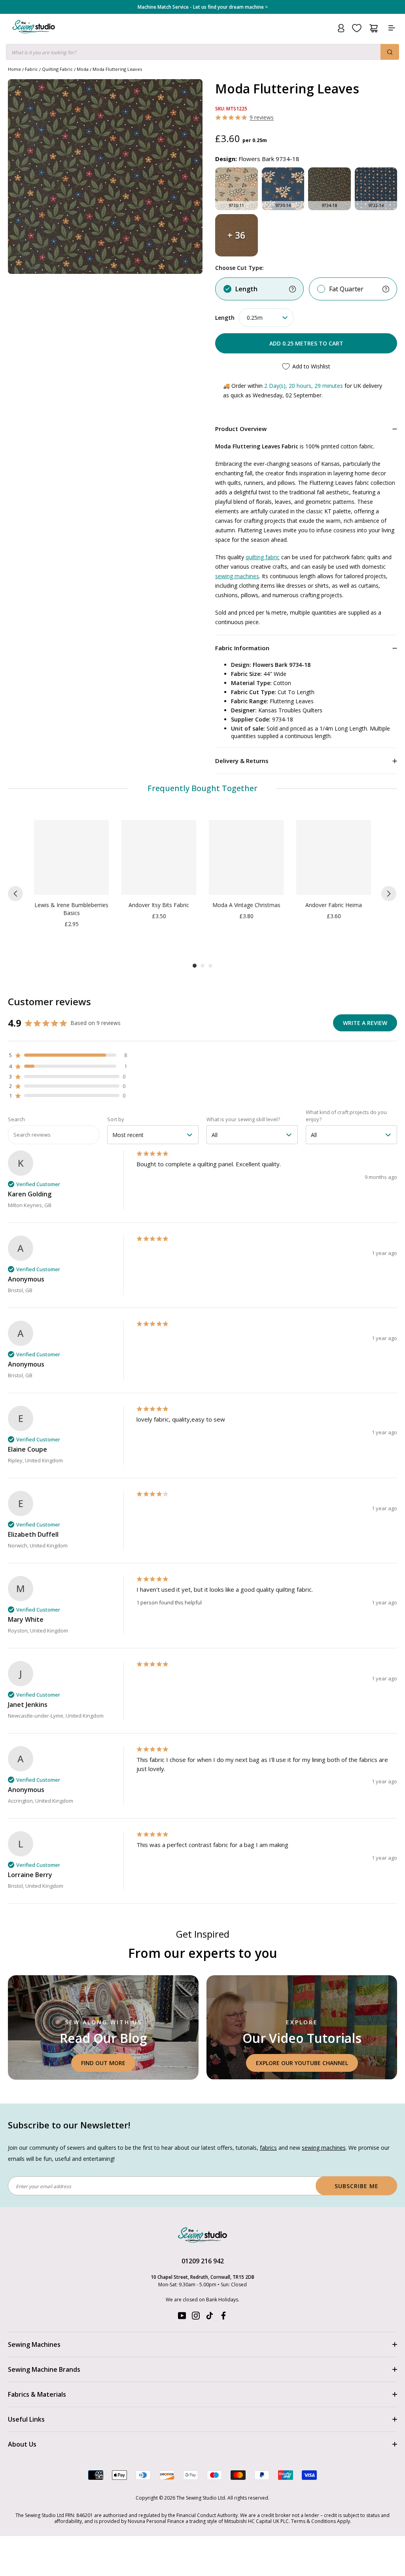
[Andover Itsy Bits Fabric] (159, 857)
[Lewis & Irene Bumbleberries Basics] (71, 857)
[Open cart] (374, 28)
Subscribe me (357, 2186)
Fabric (31, 69)
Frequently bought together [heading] (203, 788)
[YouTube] (182, 2317)
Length (246, 289)
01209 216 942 (203, 2261)
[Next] (389, 894)
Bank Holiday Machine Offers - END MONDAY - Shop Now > (203, 7)
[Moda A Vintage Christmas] (246, 857)
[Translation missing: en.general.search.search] (390, 52)
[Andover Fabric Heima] (334, 857)
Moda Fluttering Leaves (117, 69)
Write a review (365, 1023)
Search (16, 1119)
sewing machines (237, 576)
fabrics (268, 2148)
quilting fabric (263, 557)
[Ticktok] (210, 2317)
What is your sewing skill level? (243, 1119)
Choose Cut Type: (239, 268)
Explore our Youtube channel (302, 2063)
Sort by (116, 1119)
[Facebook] (223, 2317)
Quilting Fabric (57, 69)
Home (14, 69)
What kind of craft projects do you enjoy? (346, 1116)
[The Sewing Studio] (34, 36)
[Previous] (15, 894)
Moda (83, 69)
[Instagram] (196, 2317)
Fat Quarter (346, 289)
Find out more (103, 2063)
